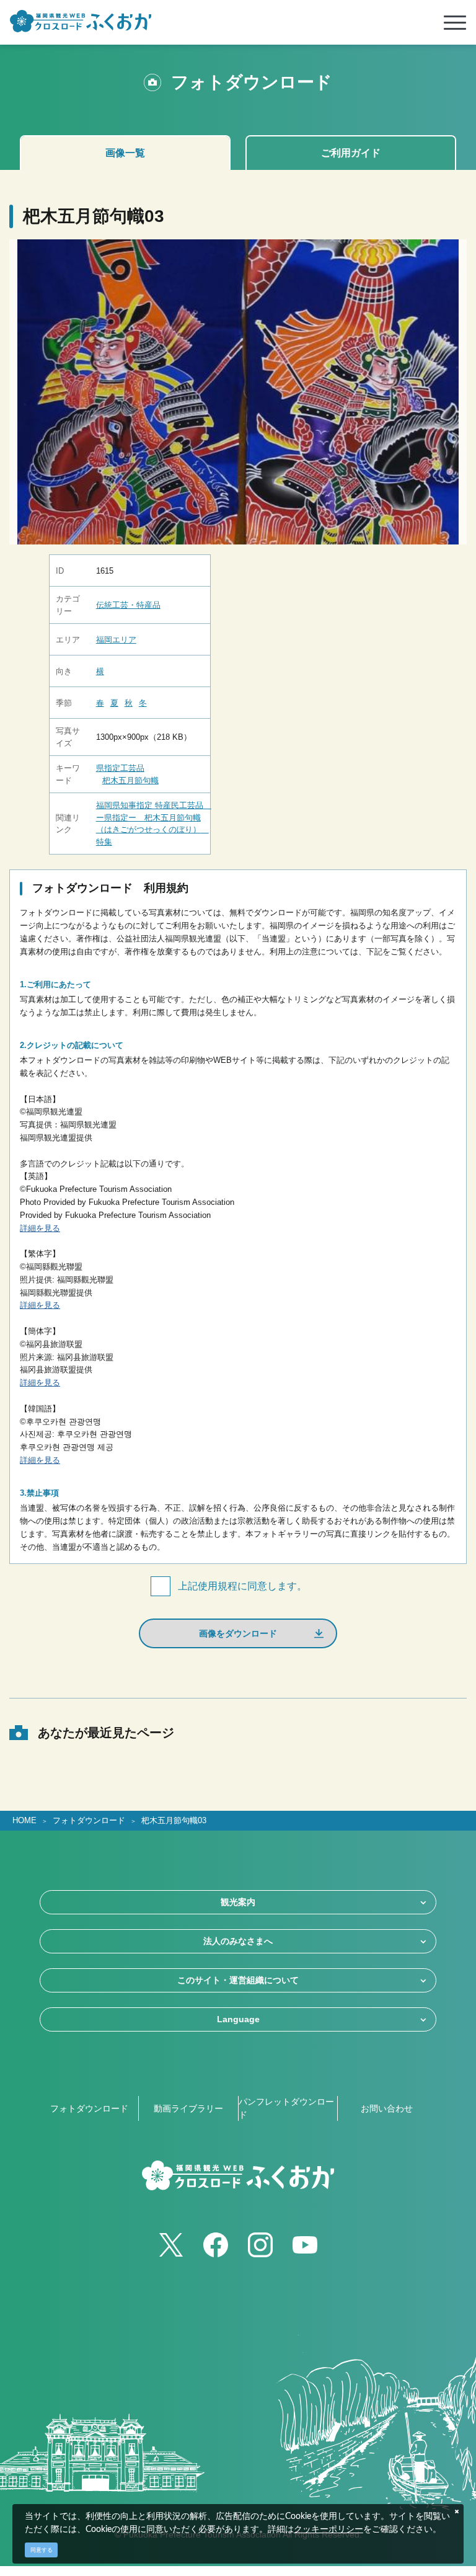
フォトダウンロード (89, 1821)
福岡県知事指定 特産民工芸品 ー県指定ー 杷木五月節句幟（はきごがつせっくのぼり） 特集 (150, 824)
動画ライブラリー (188, 2108)
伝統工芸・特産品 (128, 605)
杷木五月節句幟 (130, 780)
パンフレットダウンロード (286, 2108)
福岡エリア (116, 640)
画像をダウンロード (238, 1633)
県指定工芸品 (120, 768)
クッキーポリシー (328, 2529)
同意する (42, 2550)
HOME (24, 1821)
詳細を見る (40, 1228)
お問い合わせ (387, 2108)
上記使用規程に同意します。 (242, 1586)
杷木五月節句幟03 (174, 1821)
